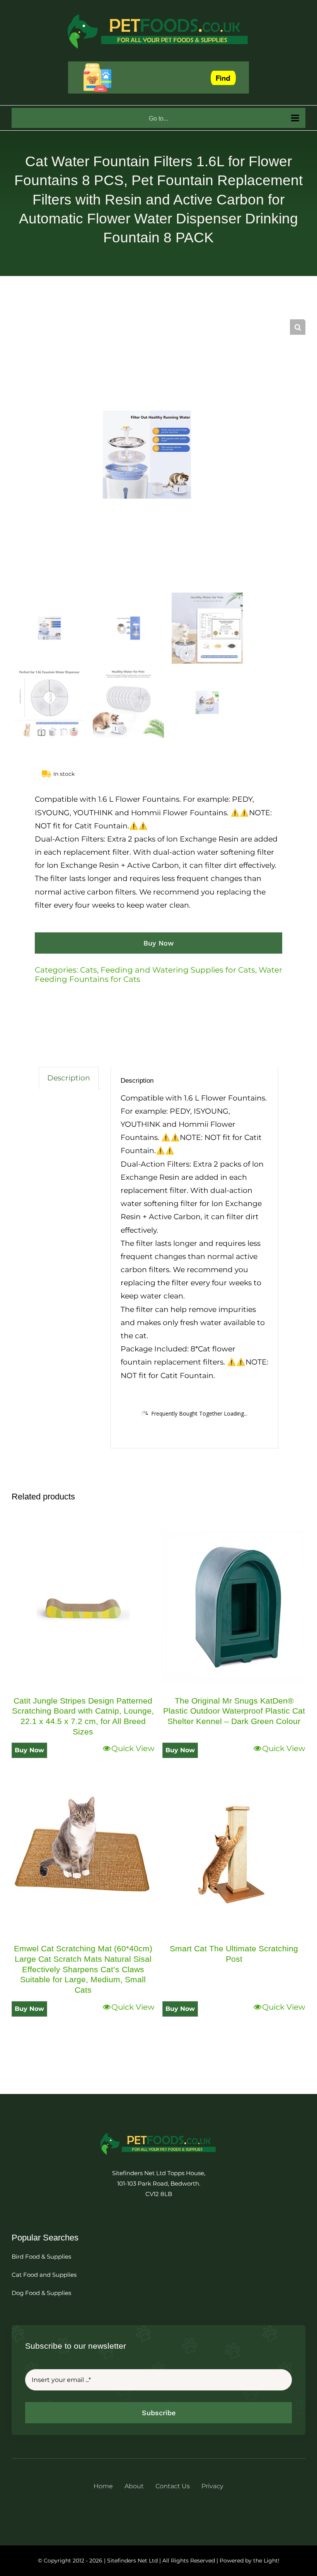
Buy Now (158, 943)
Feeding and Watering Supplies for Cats (178, 970)
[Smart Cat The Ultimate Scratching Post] (234, 1855)
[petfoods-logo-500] (158, 2132)
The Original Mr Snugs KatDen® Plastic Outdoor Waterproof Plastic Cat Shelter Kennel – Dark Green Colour (234, 1711)
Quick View (133, 1748)
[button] (298, 327)
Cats (89, 970)
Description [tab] (69, 1078)
